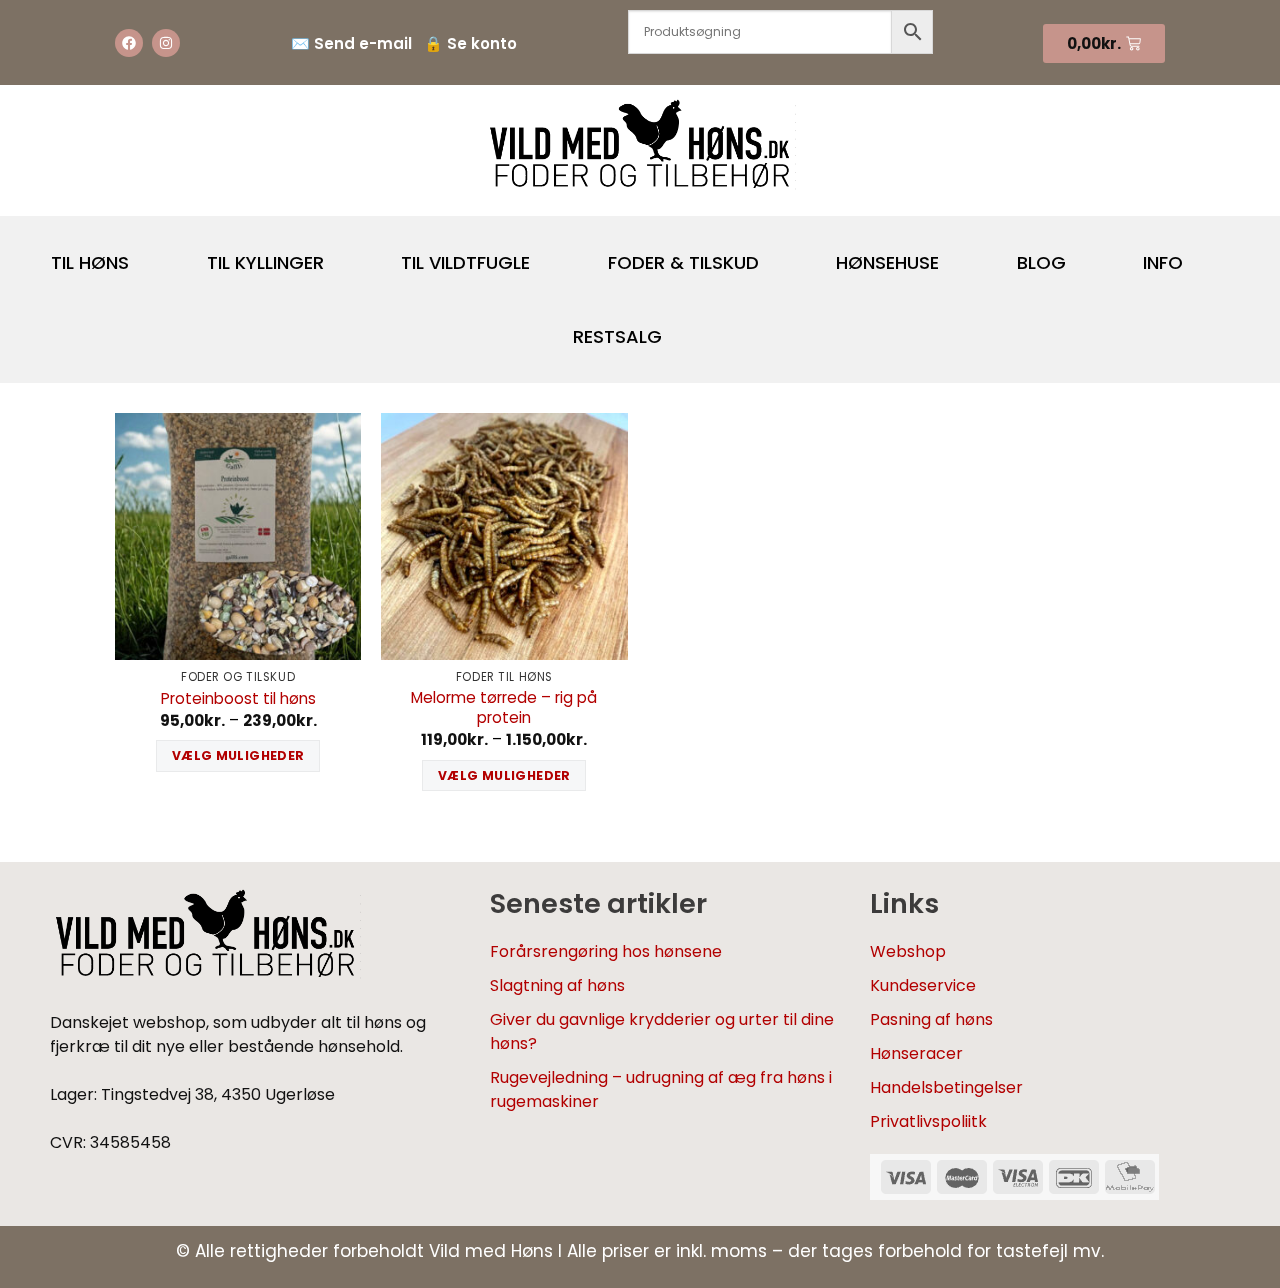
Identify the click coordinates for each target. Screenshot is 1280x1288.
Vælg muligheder (238, 755)
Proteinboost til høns (238, 699)
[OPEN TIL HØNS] (146, 254)
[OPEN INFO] (1200, 254)
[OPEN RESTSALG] (679, 327)
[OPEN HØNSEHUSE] (956, 254)
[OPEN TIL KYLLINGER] (341, 254)
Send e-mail (363, 43)
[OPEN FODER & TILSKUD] (776, 254)
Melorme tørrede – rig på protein (504, 708)
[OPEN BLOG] (1083, 254)
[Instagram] (166, 43)
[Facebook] (129, 43)
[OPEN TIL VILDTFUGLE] (547, 254)
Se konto (482, 43)
